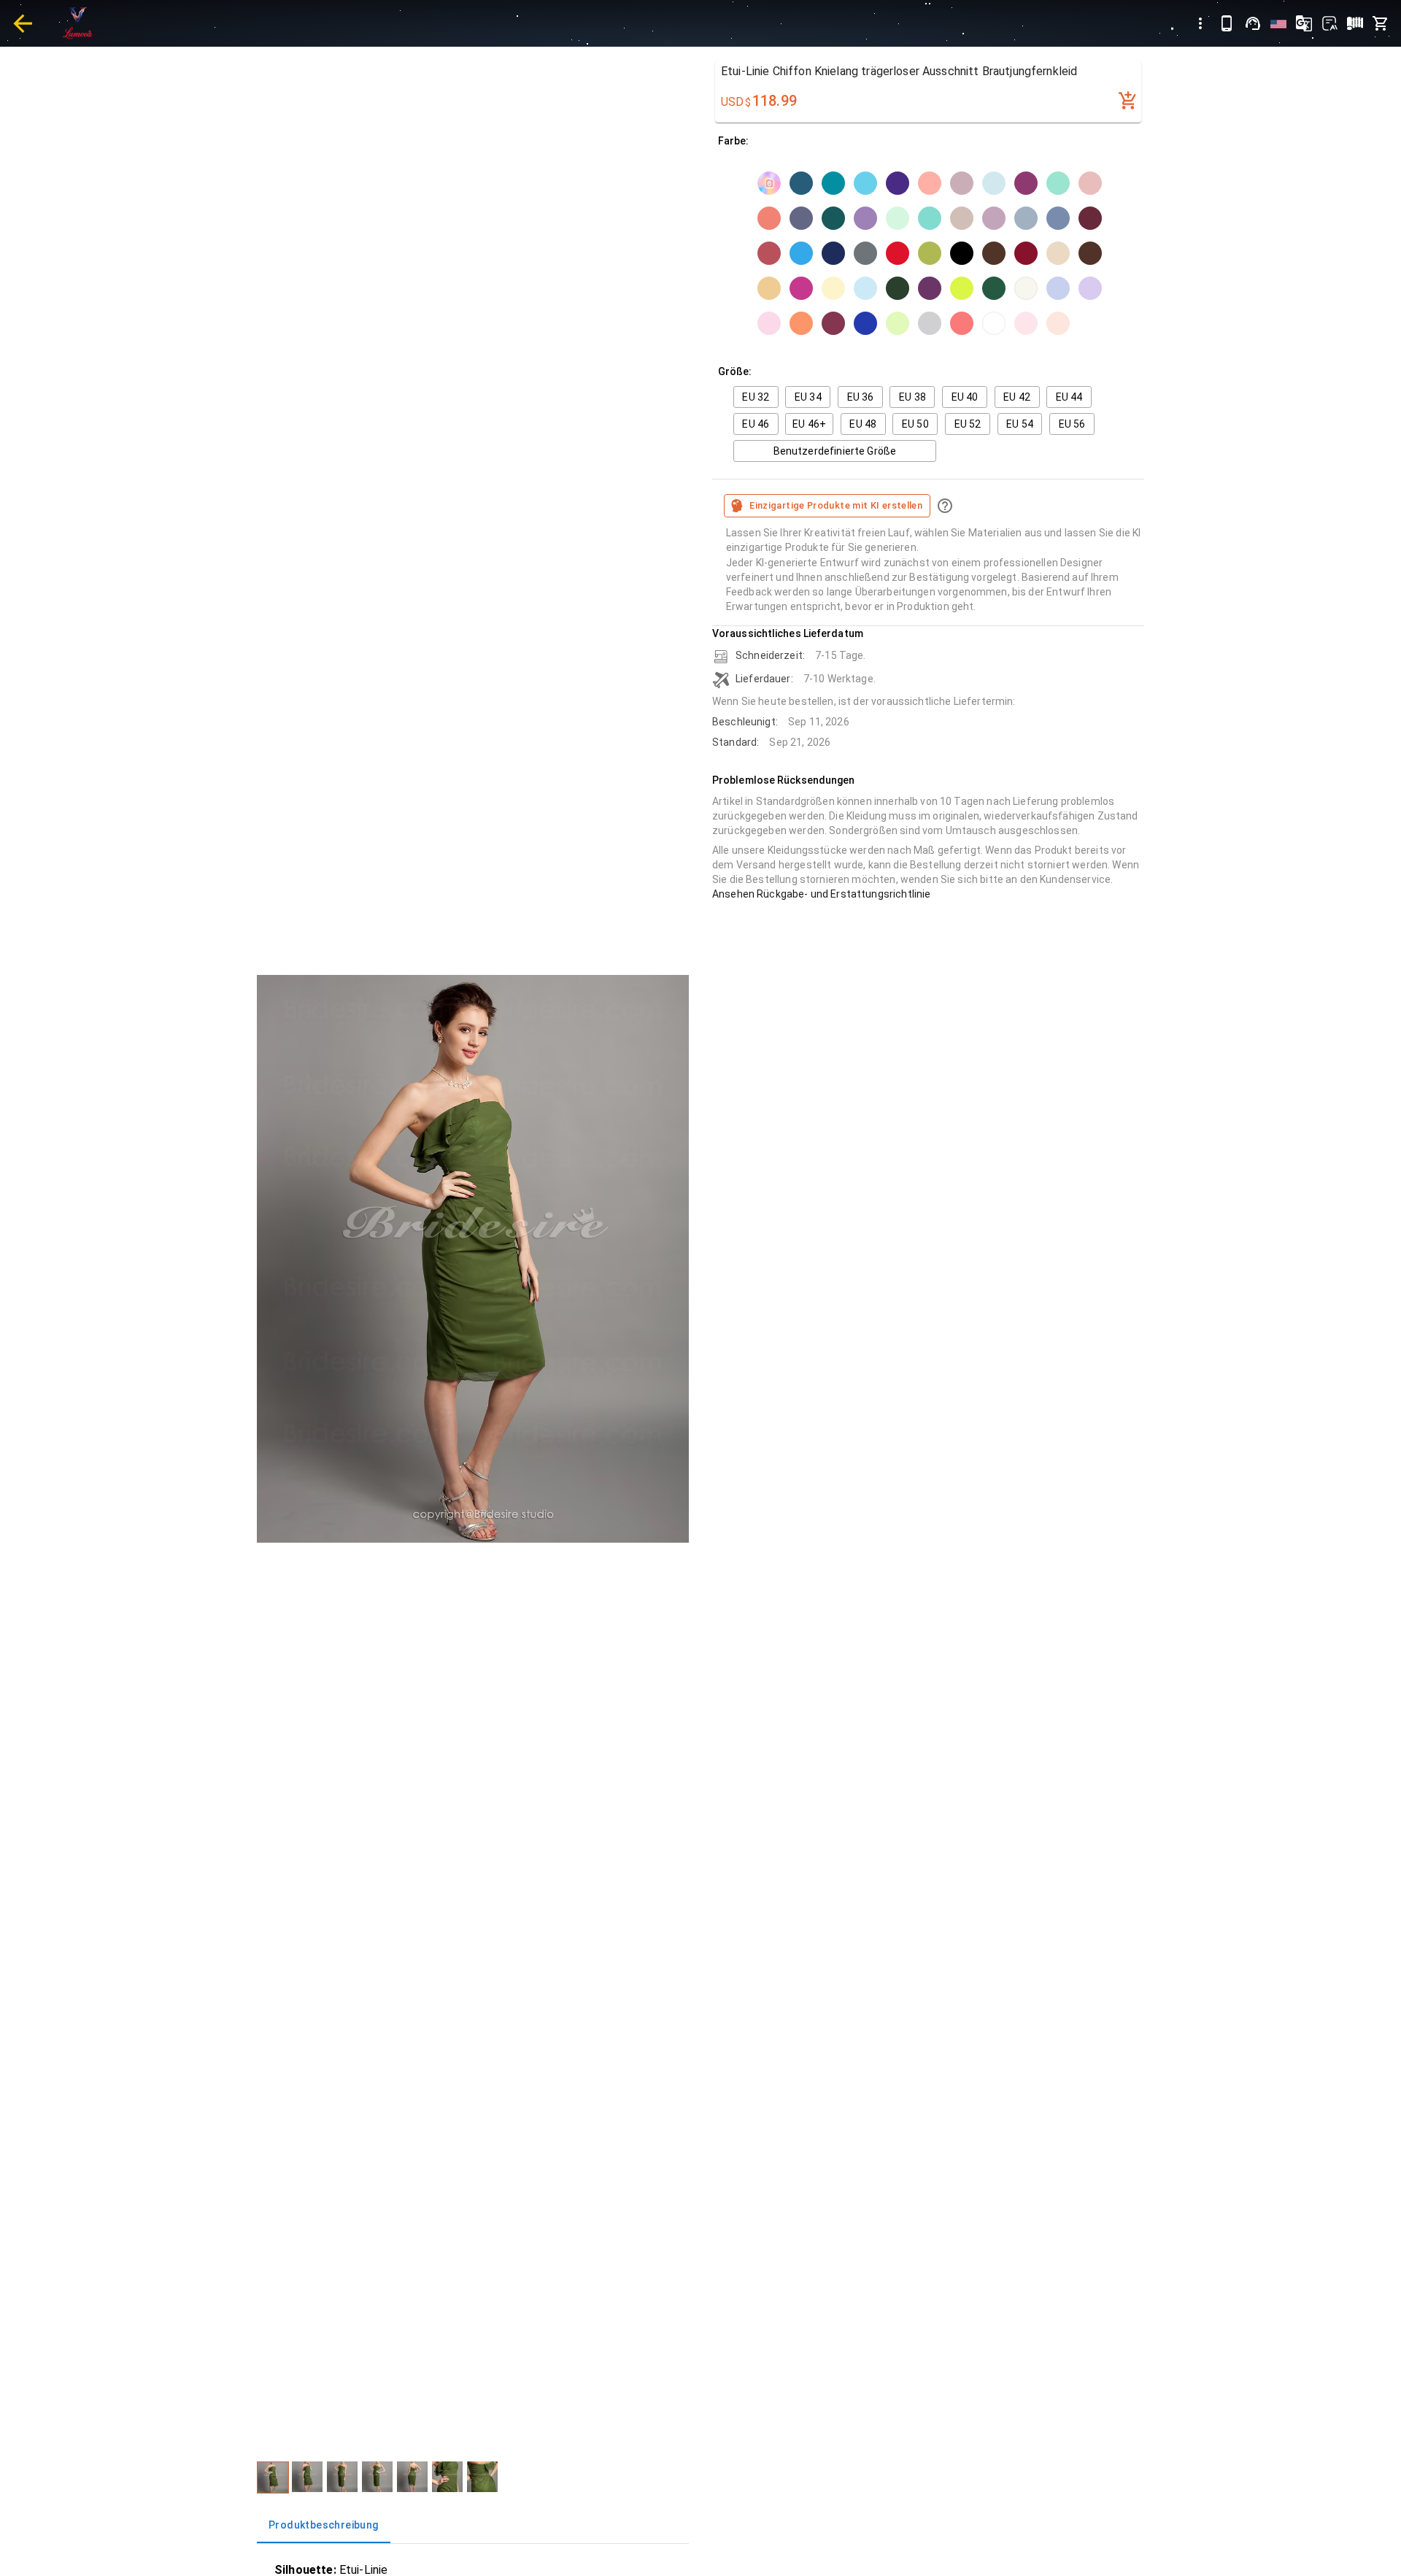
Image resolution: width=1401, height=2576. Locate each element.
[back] (23, 23)
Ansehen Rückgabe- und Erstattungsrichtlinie (821, 894)
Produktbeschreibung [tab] (324, 2525)
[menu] (1200, 23)
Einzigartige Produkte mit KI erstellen (836, 505)
